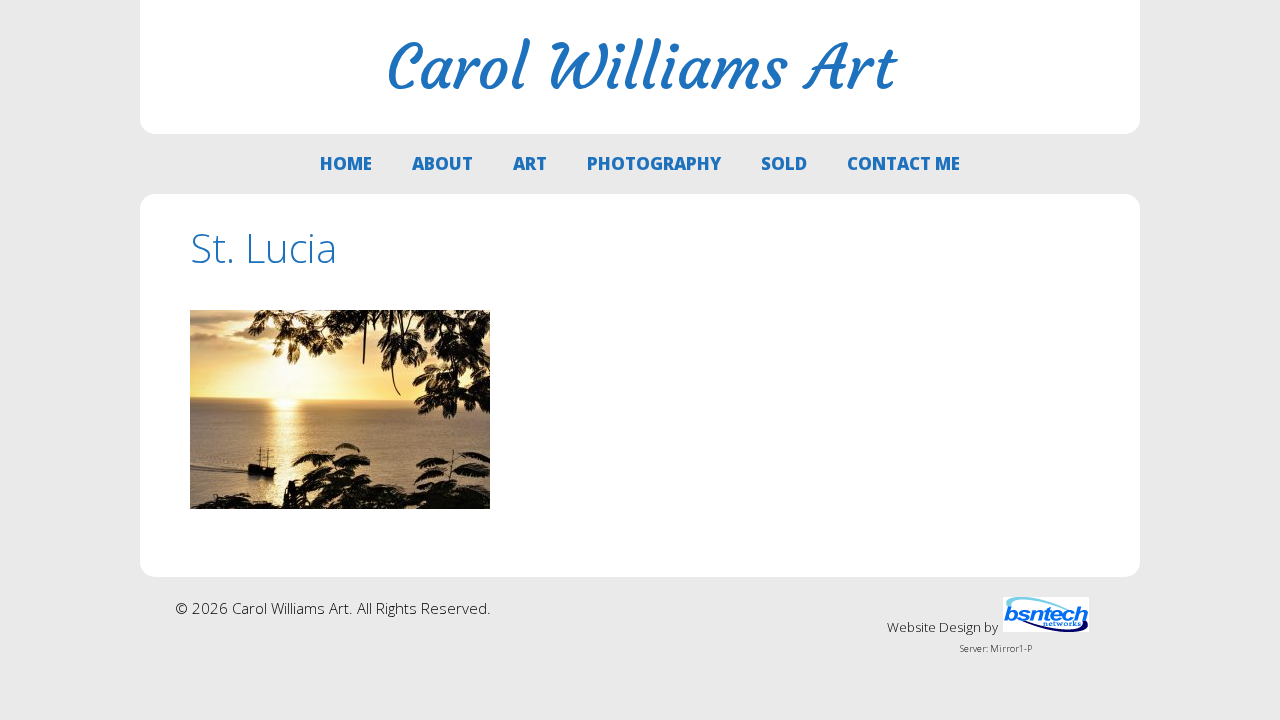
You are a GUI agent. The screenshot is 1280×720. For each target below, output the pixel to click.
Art (530, 163)
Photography (654, 163)
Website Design (934, 627)
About (442, 163)
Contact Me (903, 163)
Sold (784, 163)
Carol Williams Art (640, 67)
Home (346, 163)
